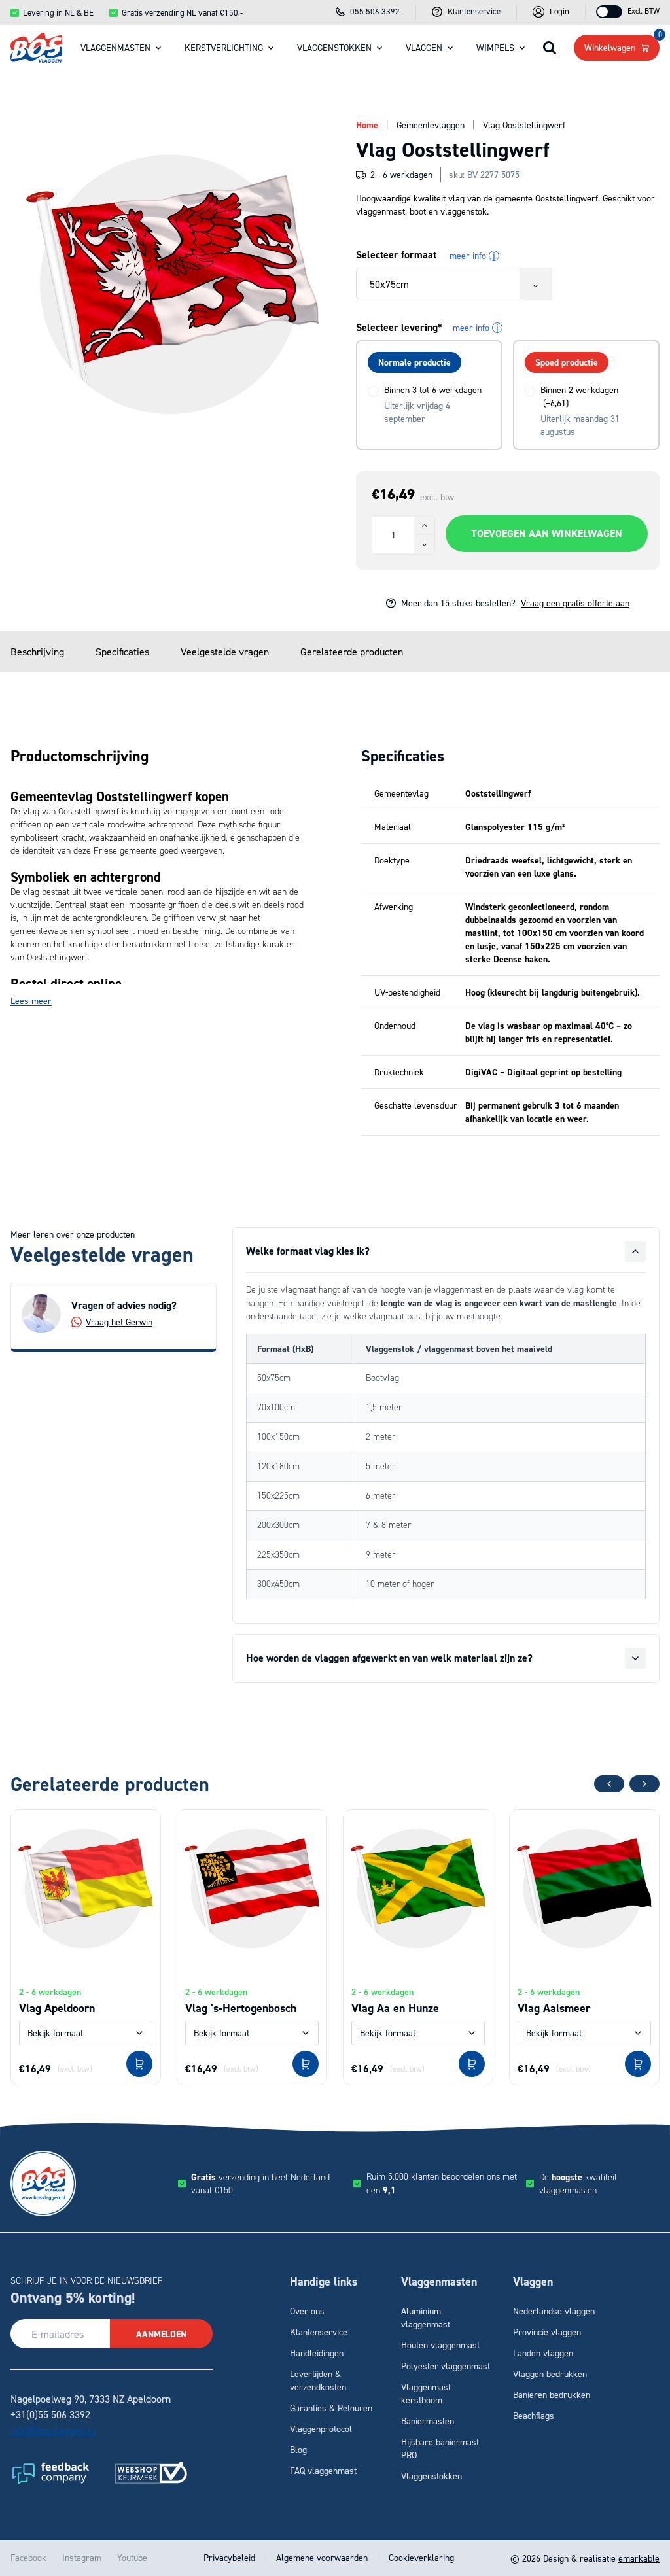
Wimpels (495, 47)
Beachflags (534, 2415)
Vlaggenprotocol (321, 2428)
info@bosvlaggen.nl (53, 2430)
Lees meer (31, 1001)
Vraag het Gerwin (119, 1322)
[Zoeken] (550, 48)
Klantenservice (319, 2332)
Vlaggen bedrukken (550, 2374)
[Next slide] (644, 1784)
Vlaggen (424, 47)
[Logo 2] (151, 2473)
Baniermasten (428, 2421)
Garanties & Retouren (331, 2408)
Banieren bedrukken (552, 2394)
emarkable (639, 2558)
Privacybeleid (231, 2557)
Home (367, 125)
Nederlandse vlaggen (554, 2311)
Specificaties (122, 652)
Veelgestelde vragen (225, 652)
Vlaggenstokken (334, 47)
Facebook (28, 2557)
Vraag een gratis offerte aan (575, 603)
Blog (298, 2449)
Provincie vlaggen (547, 2332)
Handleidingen (317, 2353)
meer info (472, 256)
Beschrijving (37, 652)
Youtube (132, 2557)
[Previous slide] (609, 1784)
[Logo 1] (50, 2473)
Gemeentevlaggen (431, 125)
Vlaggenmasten (115, 47)
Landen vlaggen (543, 2353)
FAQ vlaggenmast (323, 2470)
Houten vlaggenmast (440, 2345)
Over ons (307, 2311)
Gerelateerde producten (352, 652)
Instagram (82, 2557)
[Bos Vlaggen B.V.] (36, 47)
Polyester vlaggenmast (446, 2366)
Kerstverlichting (224, 47)
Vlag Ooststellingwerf (524, 125)
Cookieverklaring (420, 2557)
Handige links (324, 2282)
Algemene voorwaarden (322, 2557)
